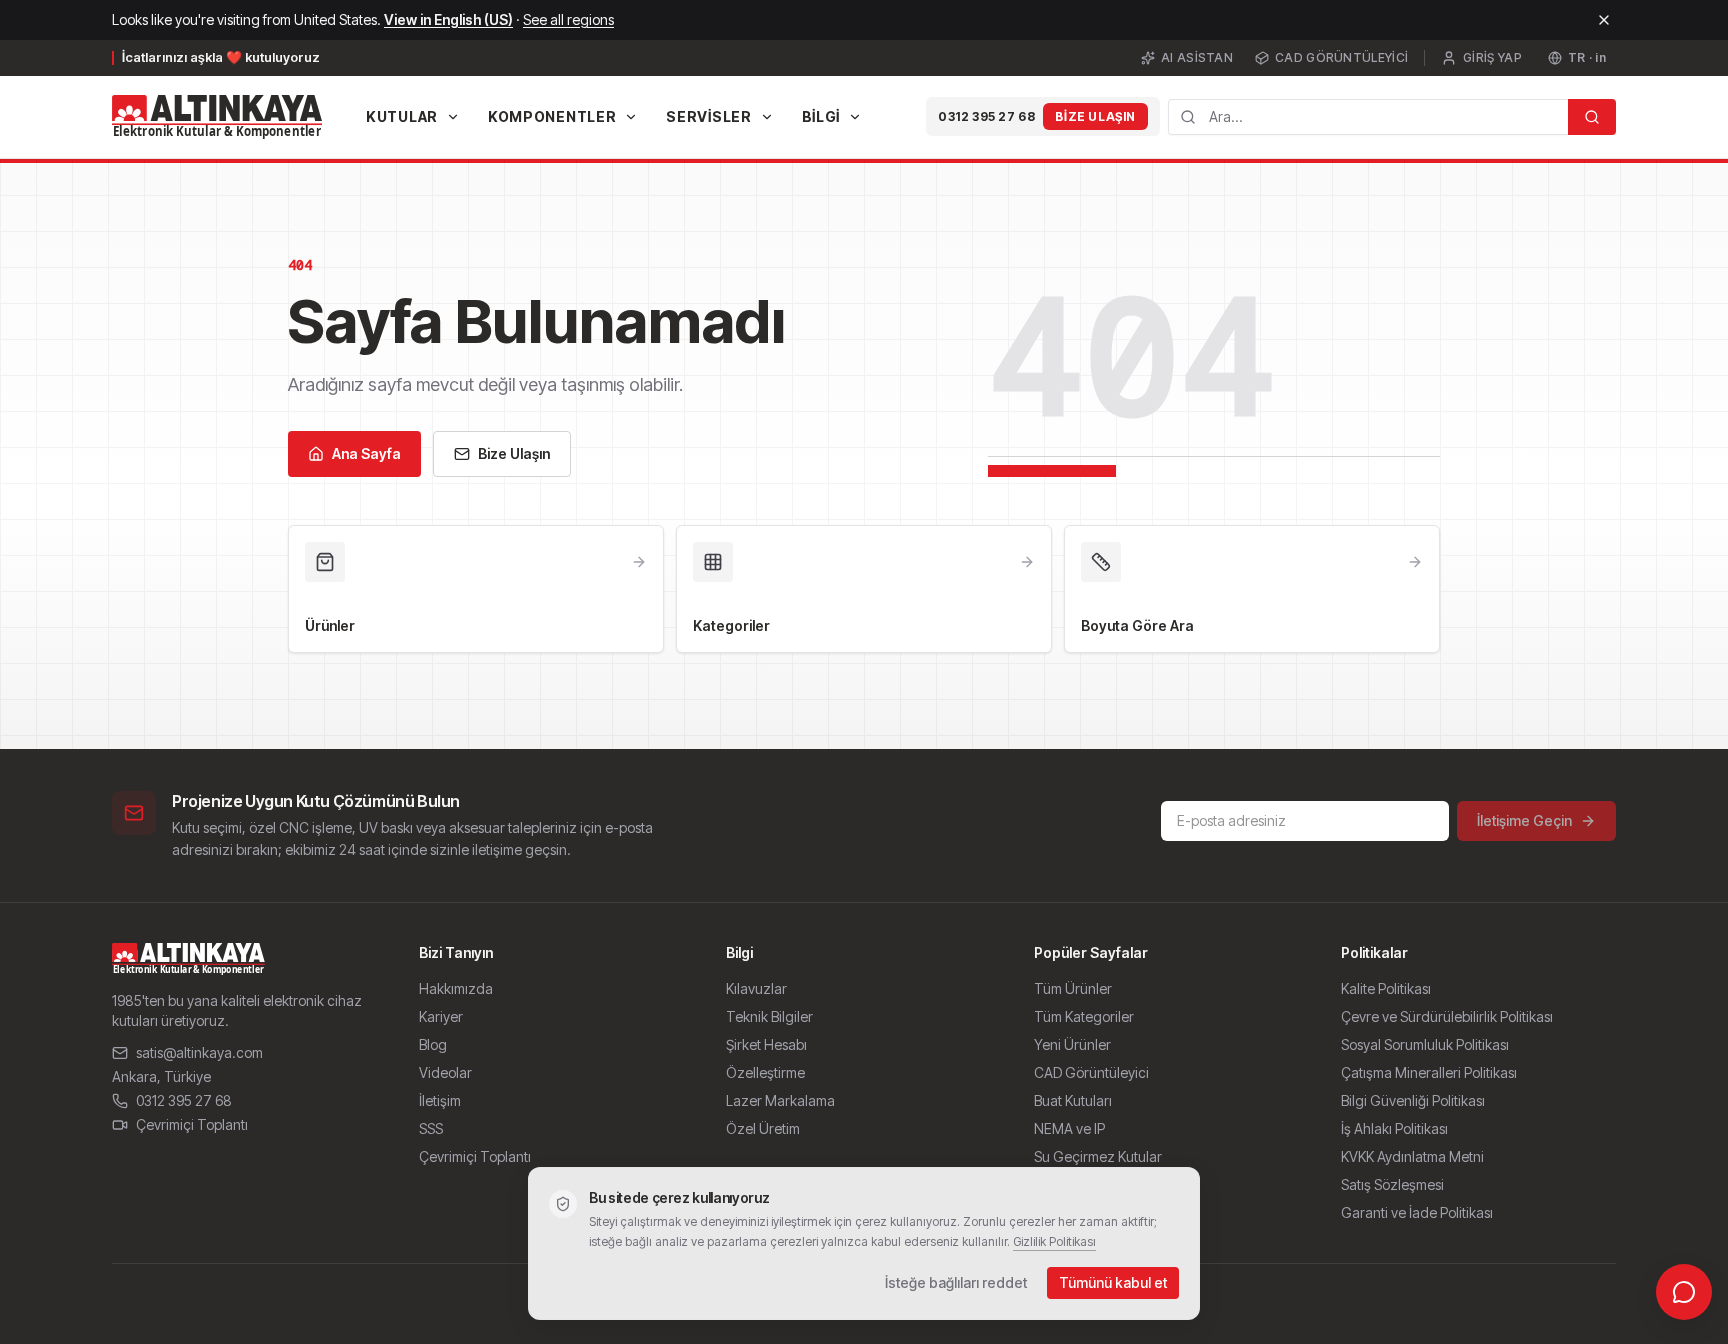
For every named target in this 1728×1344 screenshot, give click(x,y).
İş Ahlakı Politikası (1394, 1128)
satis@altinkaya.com (199, 1052)
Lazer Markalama (780, 1100)
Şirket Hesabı (766, 1044)
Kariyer (441, 1016)
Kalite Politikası (1386, 988)
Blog (433, 1044)
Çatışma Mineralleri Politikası (1429, 1072)
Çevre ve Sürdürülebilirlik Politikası (1447, 1016)
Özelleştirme (765, 1072)
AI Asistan (1197, 57)
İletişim (440, 1100)
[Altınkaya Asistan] (1684, 1292)
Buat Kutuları (1073, 1100)
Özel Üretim (763, 1128)
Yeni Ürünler (1072, 1044)
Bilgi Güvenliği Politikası (1413, 1100)
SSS (431, 1128)
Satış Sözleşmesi (1392, 1184)
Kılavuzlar (756, 988)
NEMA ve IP (1069, 1128)
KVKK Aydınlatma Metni (1412, 1156)
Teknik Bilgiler (769, 1016)
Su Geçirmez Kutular (1098, 1156)
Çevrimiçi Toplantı (192, 1124)
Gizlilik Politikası (1054, 1241)
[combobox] (1368, 117)
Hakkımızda (456, 988)
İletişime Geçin (1524, 820)
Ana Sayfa (366, 453)
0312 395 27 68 (986, 116)
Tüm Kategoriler (1084, 1016)
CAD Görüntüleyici (1341, 57)
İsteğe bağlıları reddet (956, 1282)
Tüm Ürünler (1073, 988)
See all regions (568, 19)
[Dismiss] (1604, 20)
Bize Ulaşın (1095, 116)
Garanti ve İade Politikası (1417, 1212)
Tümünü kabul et (1113, 1282)
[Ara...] (1592, 117)
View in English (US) (448, 19)
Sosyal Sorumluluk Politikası (1425, 1044)
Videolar (445, 1072)
